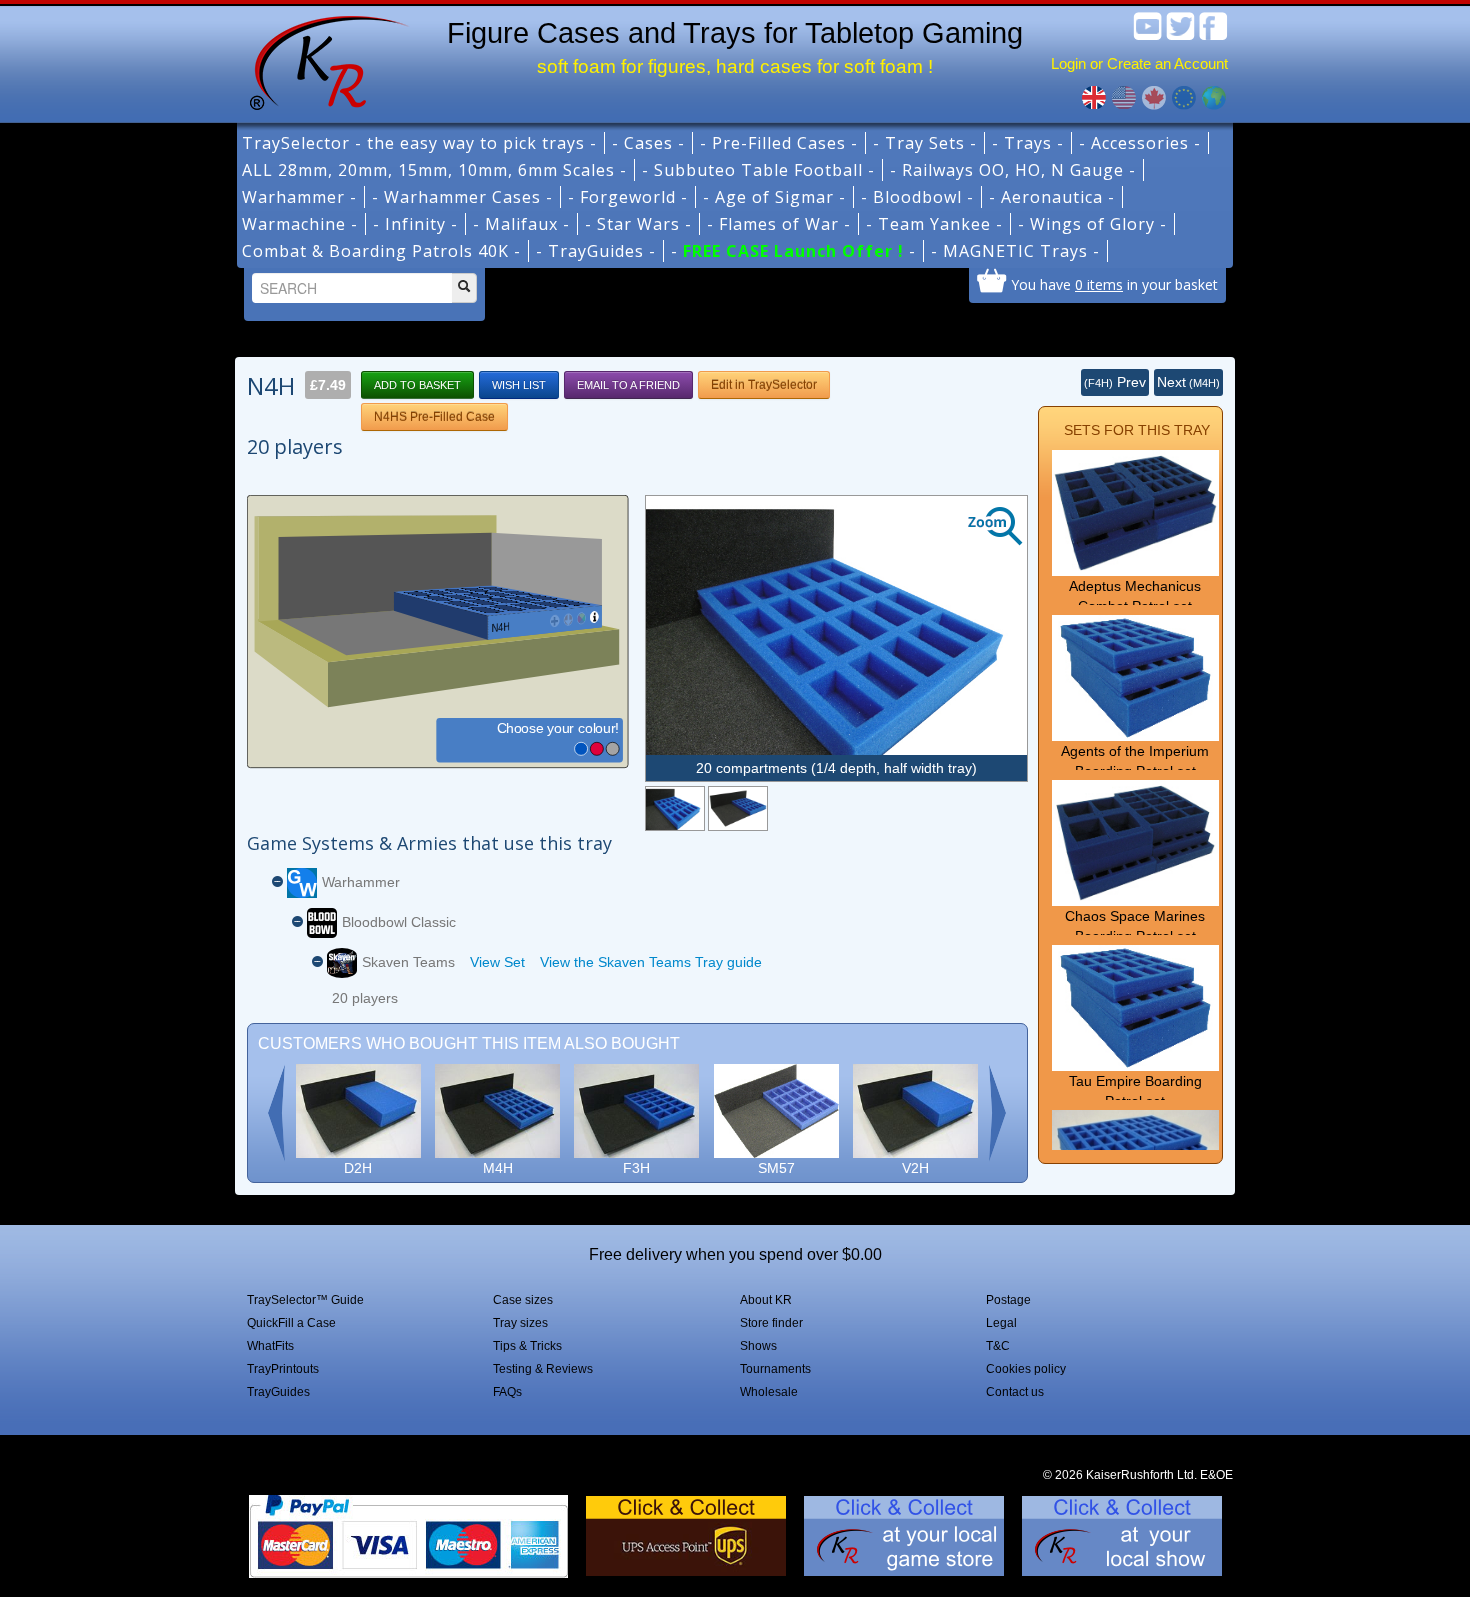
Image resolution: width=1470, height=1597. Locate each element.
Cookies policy (1026, 1369)
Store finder (771, 1323)
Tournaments (775, 1369)
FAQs (507, 1392)
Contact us (1015, 1392)
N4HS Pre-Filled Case (434, 417)
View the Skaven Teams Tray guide (651, 962)
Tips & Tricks (527, 1346)
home (322, 60)
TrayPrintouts (283, 1369)
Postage (1008, 1300)
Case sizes (523, 1300)
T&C (998, 1346)
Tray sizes (520, 1323)
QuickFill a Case (291, 1323)
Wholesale (769, 1392)
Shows (758, 1346)
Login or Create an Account (1139, 63)
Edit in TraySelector (764, 385)
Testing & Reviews (543, 1369)
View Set (497, 962)
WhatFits (270, 1346)
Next (1188, 382)
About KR (766, 1300)
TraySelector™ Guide (305, 1300)
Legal (1001, 1323)
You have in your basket (1114, 284)
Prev (1115, 382)
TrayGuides (278, 1392)
